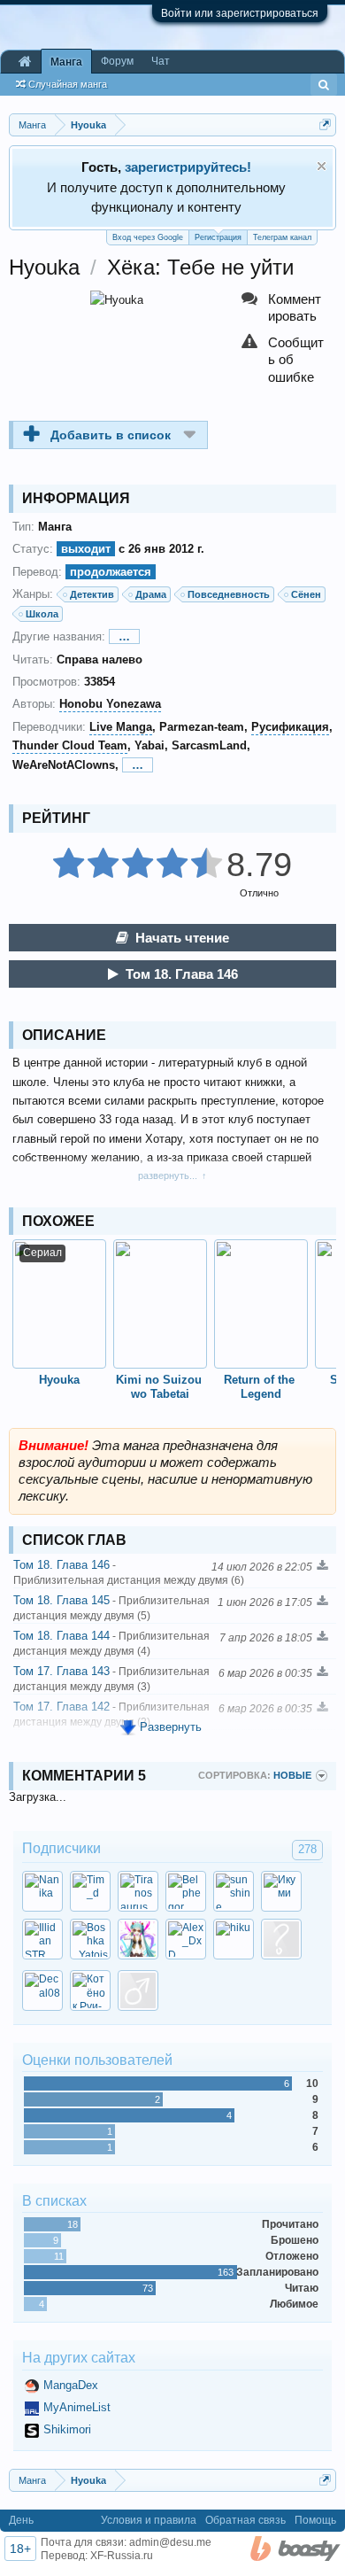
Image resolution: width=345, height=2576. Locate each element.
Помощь (315, 2520)
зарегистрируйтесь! (188, 167)
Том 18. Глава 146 (182, 974)
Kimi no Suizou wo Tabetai (161, 1387)
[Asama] (138, 1939)
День (21, 2520)
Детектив (92, 594)
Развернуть (171, 1727)
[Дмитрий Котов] (138, 1990)
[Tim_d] (90, 1891)
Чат (161, 61)
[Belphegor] (186, 1891)
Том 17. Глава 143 (111, 1679)
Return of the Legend (261, 1387)
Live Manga (121, 727)
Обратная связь (245, 2520)
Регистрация (218, 237)
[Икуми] (281, 1891)
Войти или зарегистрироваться (240, 13)
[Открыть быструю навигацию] (325, 124)
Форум (117, 61)
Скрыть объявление (322, 166)
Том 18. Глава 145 (111, 1608)
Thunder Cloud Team (70, 745)
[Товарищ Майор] (281, 1939)
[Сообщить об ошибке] (284, 360)
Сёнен (306, 594)
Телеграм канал (282, 237)
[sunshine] (234, 1891)
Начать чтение (182, 938)
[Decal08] (42, 1990)
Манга (66, 62)
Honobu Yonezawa (110, 704)
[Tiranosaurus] (138, 1891)
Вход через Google (148, 237)
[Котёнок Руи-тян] (90, 1990)
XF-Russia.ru (122, 2556)
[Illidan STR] (42, 1939)
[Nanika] (42, 1891)
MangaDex (71, 2385)
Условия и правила (149, 2520)
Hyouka (59, 1380)
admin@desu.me (170, 2542)
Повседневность (229, 594)
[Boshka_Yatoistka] (90, 1939)
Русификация (290, 727)
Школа (42, 614)
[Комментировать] (284, 308)
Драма (151, 594)
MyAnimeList (77, 2407)
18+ (20, 2549)
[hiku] (234, 1939)
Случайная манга (68, 84)
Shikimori (67, 2429)
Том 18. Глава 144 (111, 1643)
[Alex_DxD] (186, 1939)
